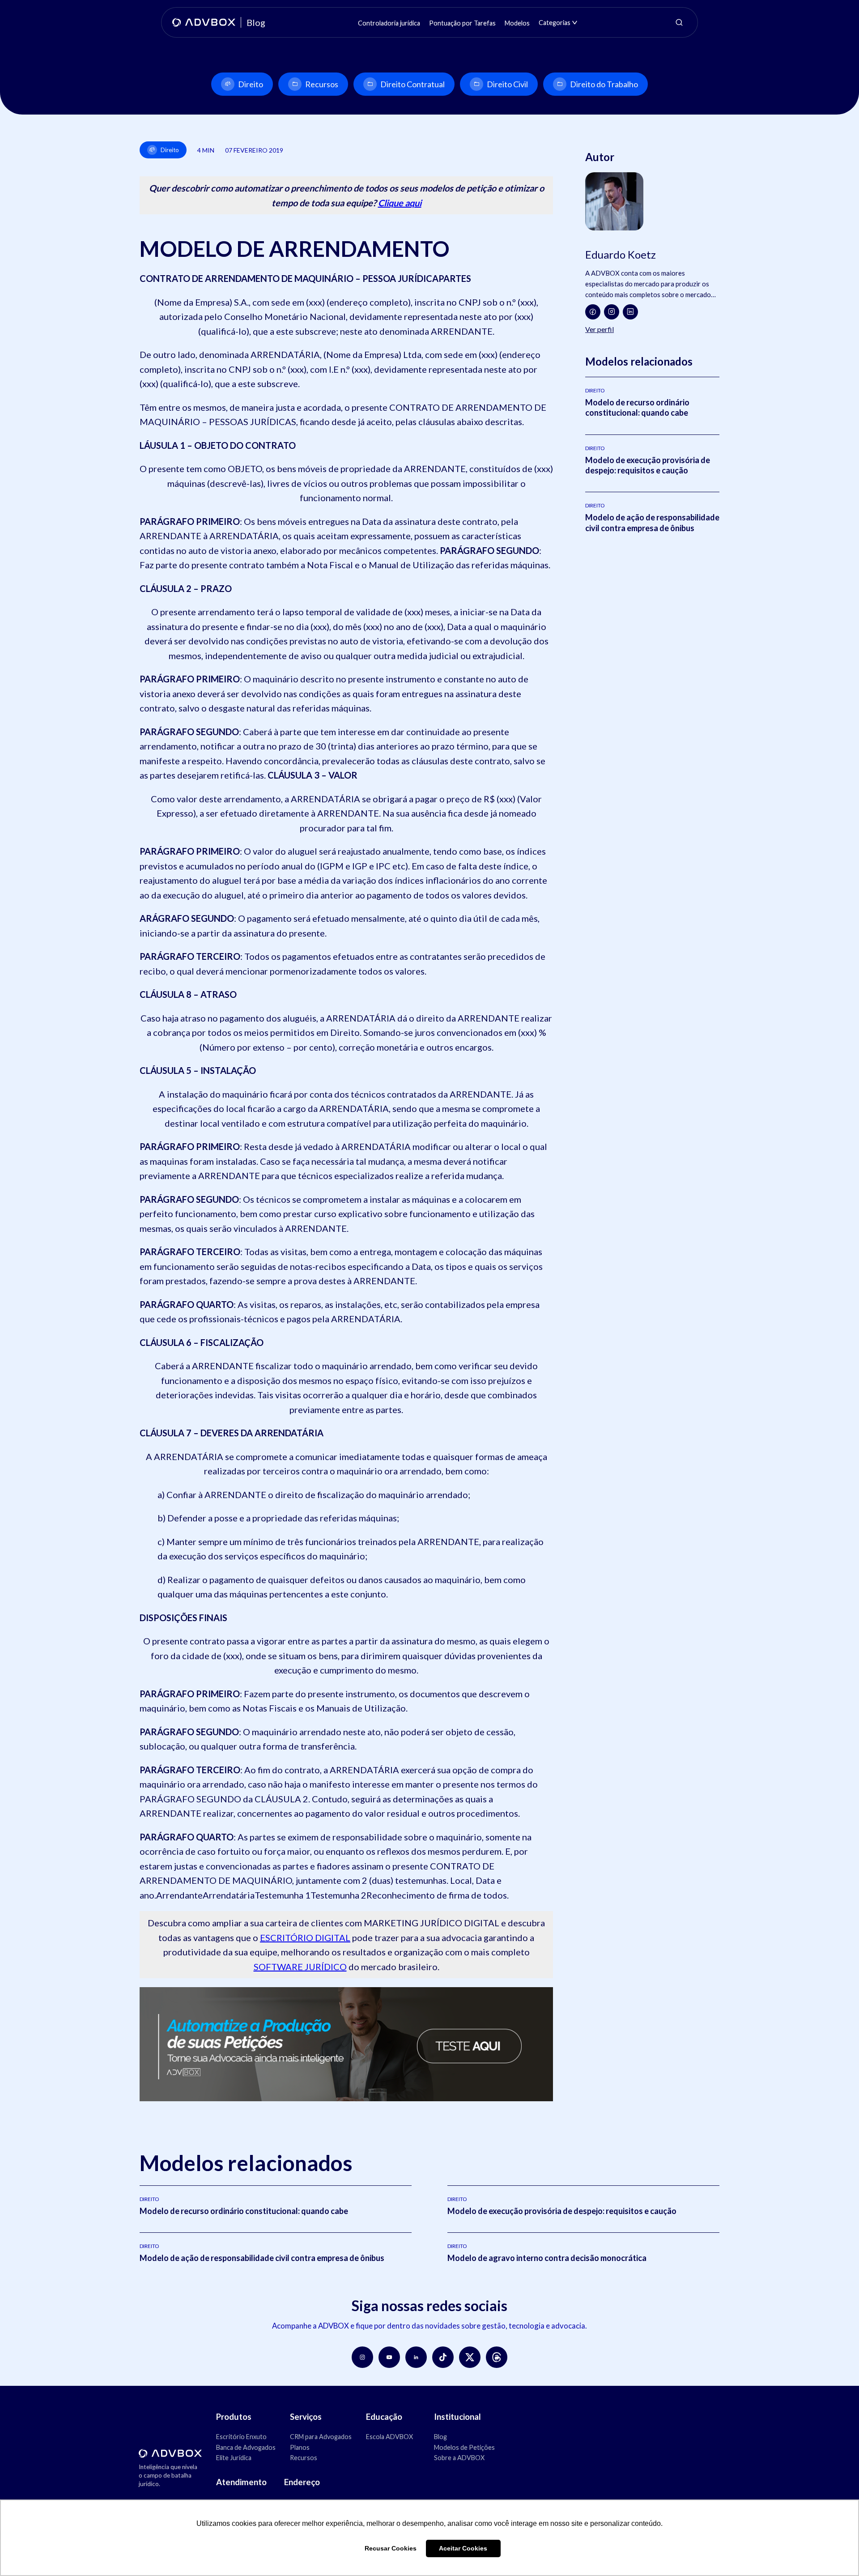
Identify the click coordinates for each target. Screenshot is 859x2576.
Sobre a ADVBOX (459, 2458)
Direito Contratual (412, 84)
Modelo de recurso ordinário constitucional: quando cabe (637, 407)
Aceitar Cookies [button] (463, 2548)
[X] (470, 2357)
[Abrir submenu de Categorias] (575, 23)
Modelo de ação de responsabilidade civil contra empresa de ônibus (652, 522)
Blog (440, 2437)
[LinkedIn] (630, 312)
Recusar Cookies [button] (391, 2548)
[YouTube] (389, 2357)
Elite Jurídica (234, 2458)
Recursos (322, 84)
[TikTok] (443, 2357)
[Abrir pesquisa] (679, 22)
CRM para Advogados (321, 2437)
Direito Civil (507, 84)
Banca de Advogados (246, 2447)
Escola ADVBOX (389, 2437)
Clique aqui (400, 203)
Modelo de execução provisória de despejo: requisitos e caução (648, 465)
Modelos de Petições (464, 2447)
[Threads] (497, 2357)
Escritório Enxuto (241, 2437)
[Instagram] (612, 312)
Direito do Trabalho (604, 84)
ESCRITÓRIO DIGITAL (305, 1937)
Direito (251, 84)
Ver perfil (600, 329)
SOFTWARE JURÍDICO (300, 1967)
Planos (300, 2447)
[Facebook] (593, 312)
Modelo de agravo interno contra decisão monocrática (547, 2258)
